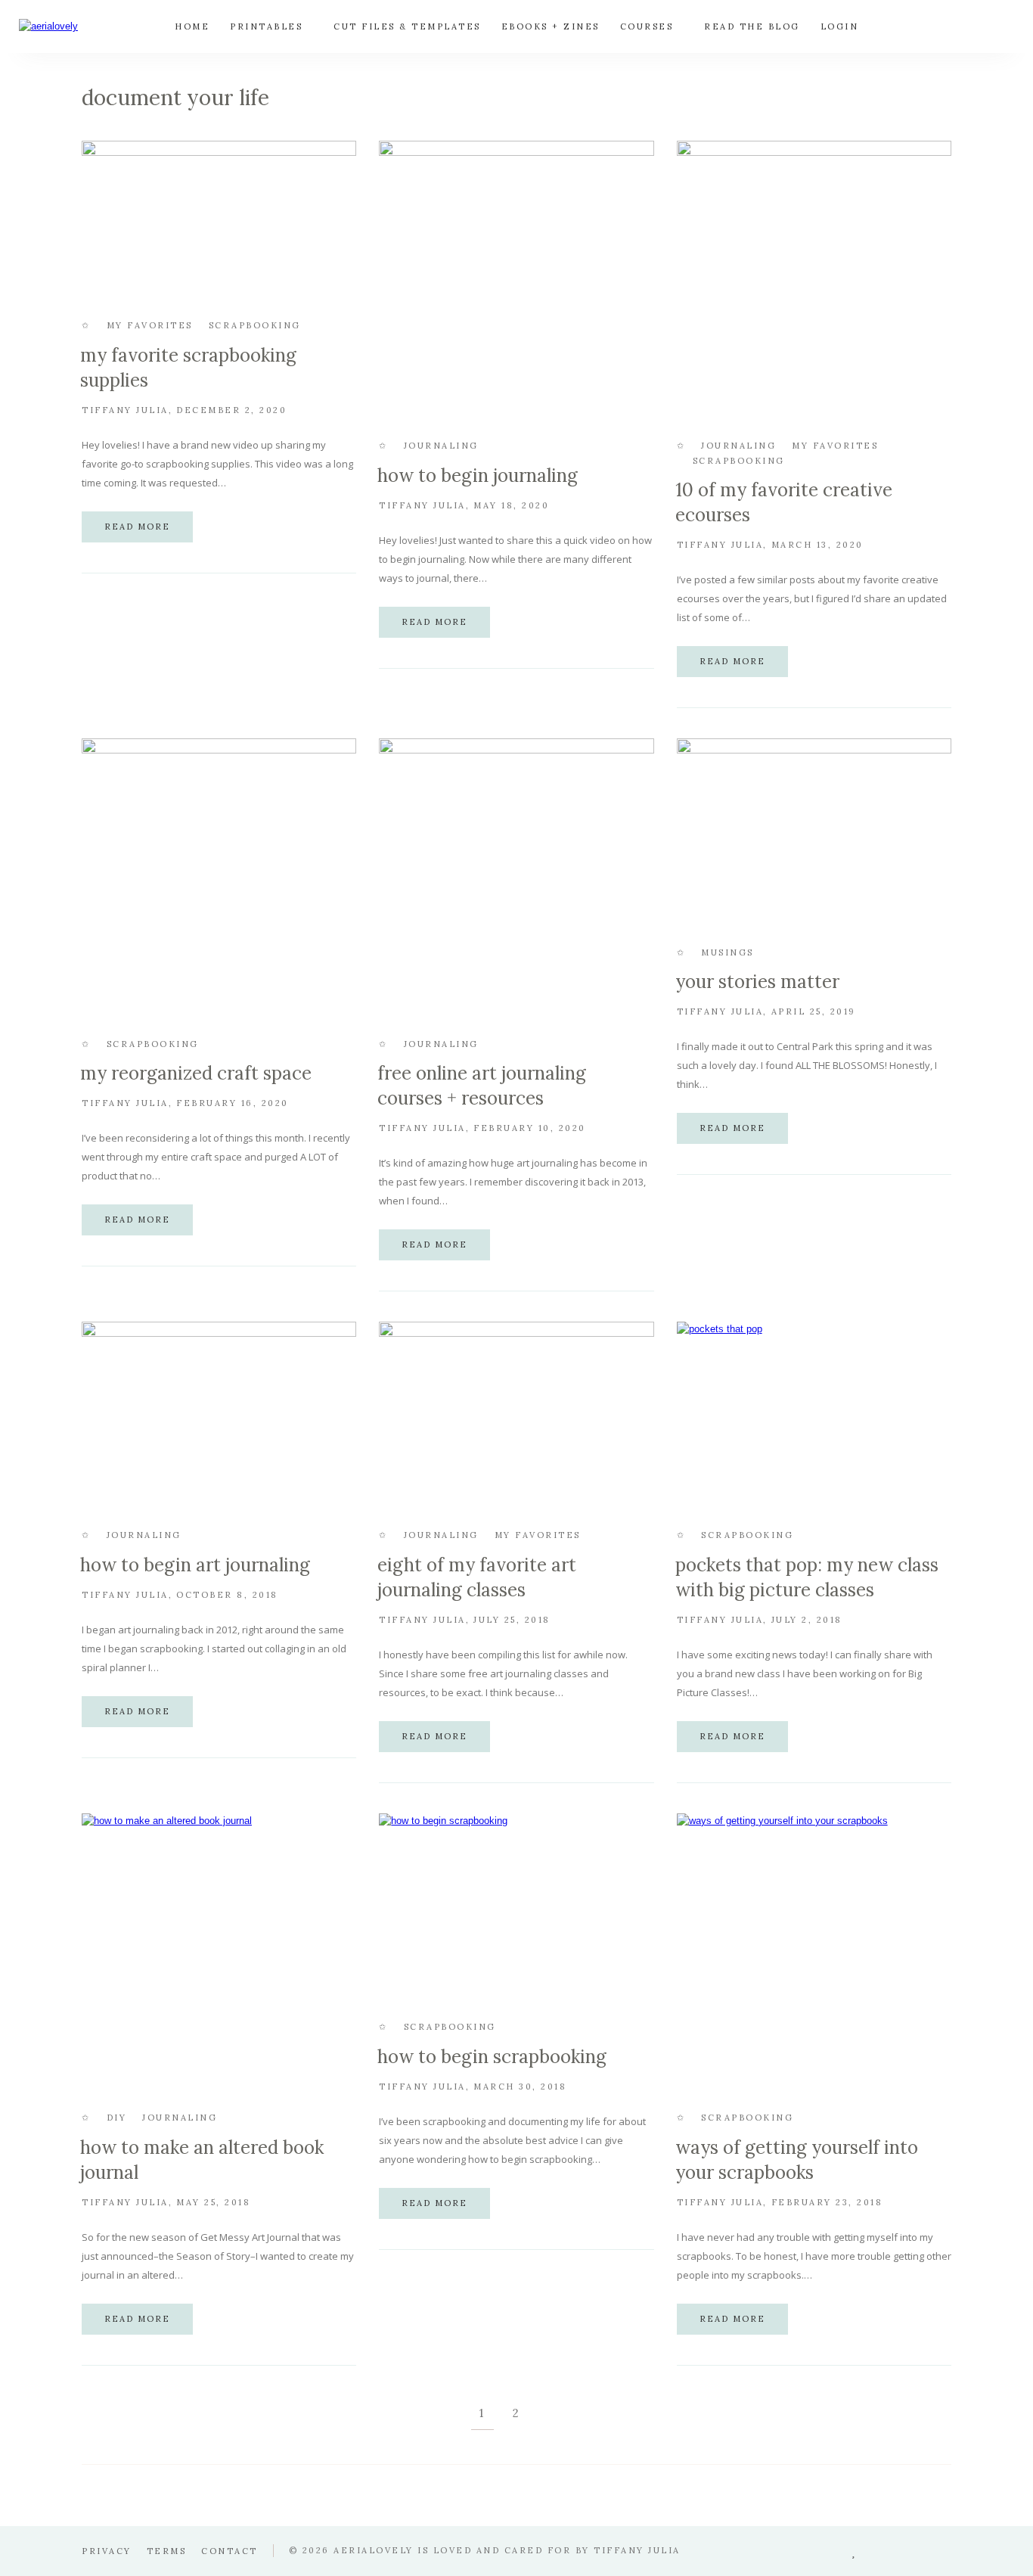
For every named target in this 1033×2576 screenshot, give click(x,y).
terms (167, 2551)
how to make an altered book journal (202, 2160)
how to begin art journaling (195, 1565)
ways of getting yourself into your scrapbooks (797, 2160)
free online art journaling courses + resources (482, 1086)
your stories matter (757, 982)
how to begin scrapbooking (492, 2057)
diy (117, 2118)
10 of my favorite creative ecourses (784, 502)
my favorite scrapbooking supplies (188, 368)
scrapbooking (255, 325)
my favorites (150, 325)
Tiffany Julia (125, 410)
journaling (441, 446)
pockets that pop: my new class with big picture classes (807, 1577)
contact (230, 2551)
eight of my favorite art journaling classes (477, 1577)
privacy (107, 2551)
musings (727, 952)
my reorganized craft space (196, 1073)
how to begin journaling (478, 475)
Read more (137, 527)
